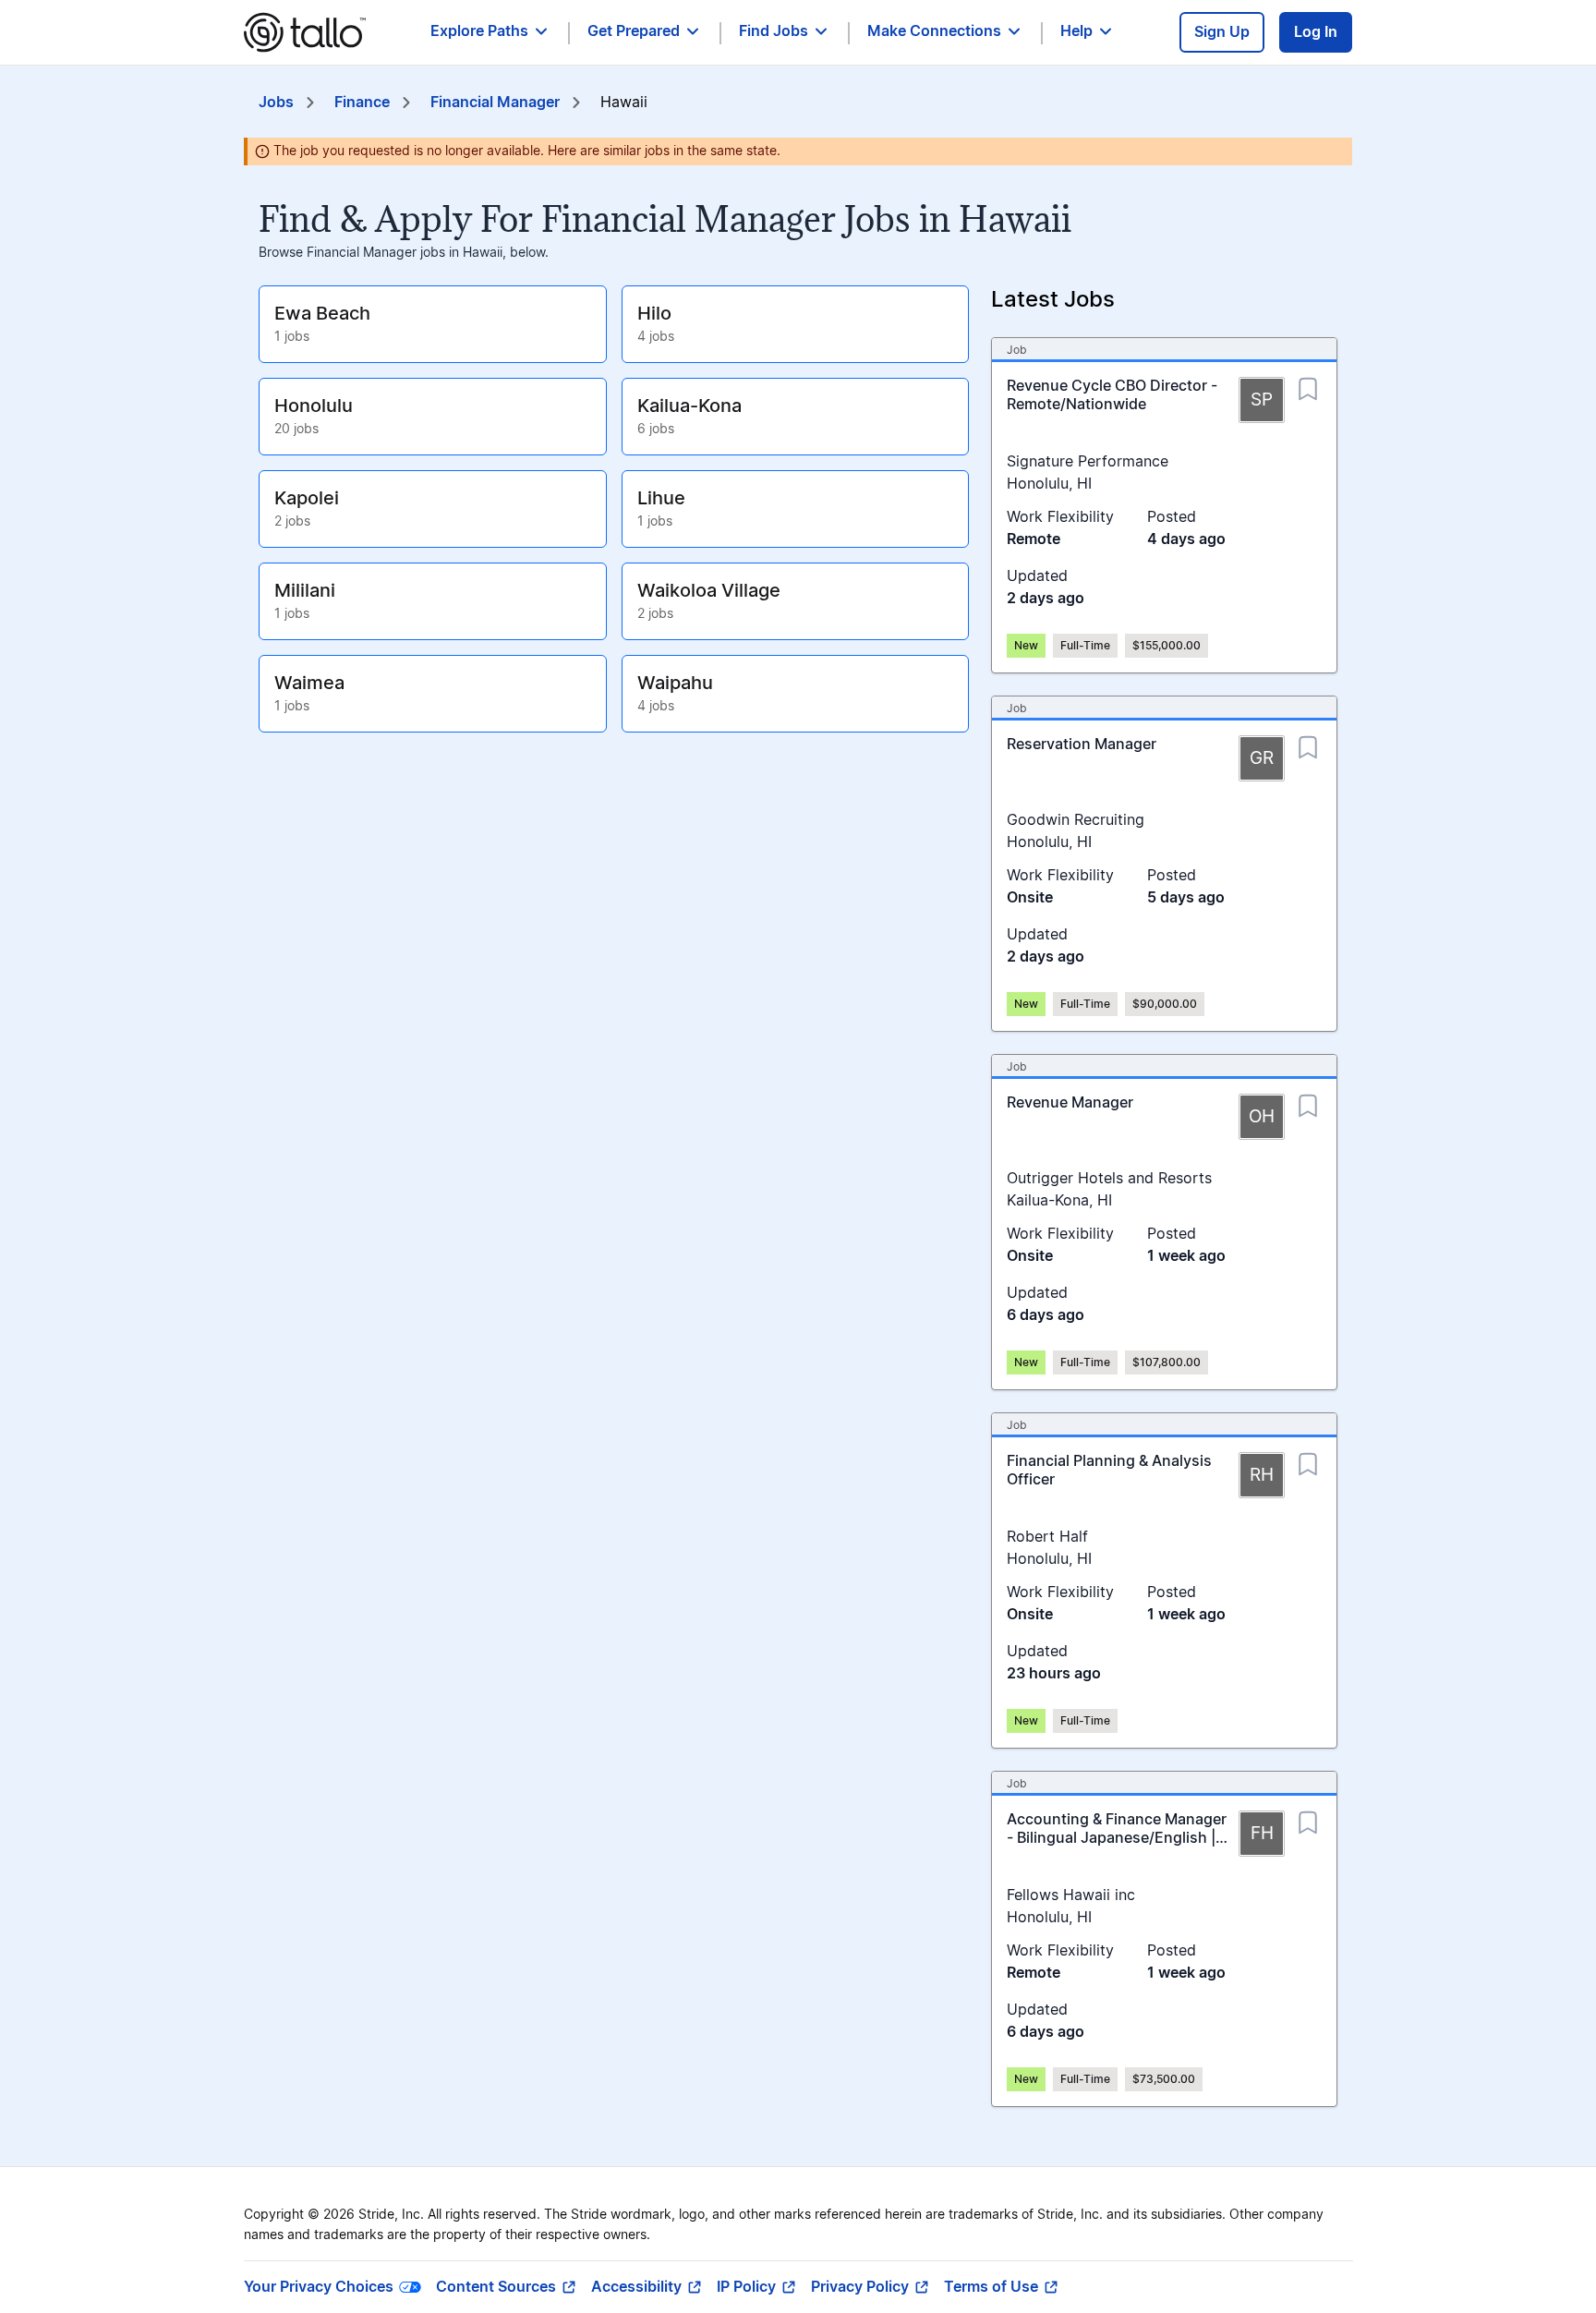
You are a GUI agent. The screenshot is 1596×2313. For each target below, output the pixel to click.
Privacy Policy (860, 2287)
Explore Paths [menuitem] (479, 31)
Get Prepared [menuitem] (634, 31)
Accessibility (636, 2287)
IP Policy (746, 2287)
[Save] (1308, 383)
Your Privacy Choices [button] (319, 2287)
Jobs (276, 103)
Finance (362, 103)
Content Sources (496, 2287)
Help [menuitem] (1076, 31)
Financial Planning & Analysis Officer (1109, 1471)
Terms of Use (991, 2287)
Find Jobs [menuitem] (774, 31)
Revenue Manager (1070, 1103)
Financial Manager (495, 103)
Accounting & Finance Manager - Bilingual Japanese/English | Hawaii (1117, 1838)
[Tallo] (305, 32)
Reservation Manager (1082, 745)
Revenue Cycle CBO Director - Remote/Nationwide (1112, 395)
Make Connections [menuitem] (934, 31)
